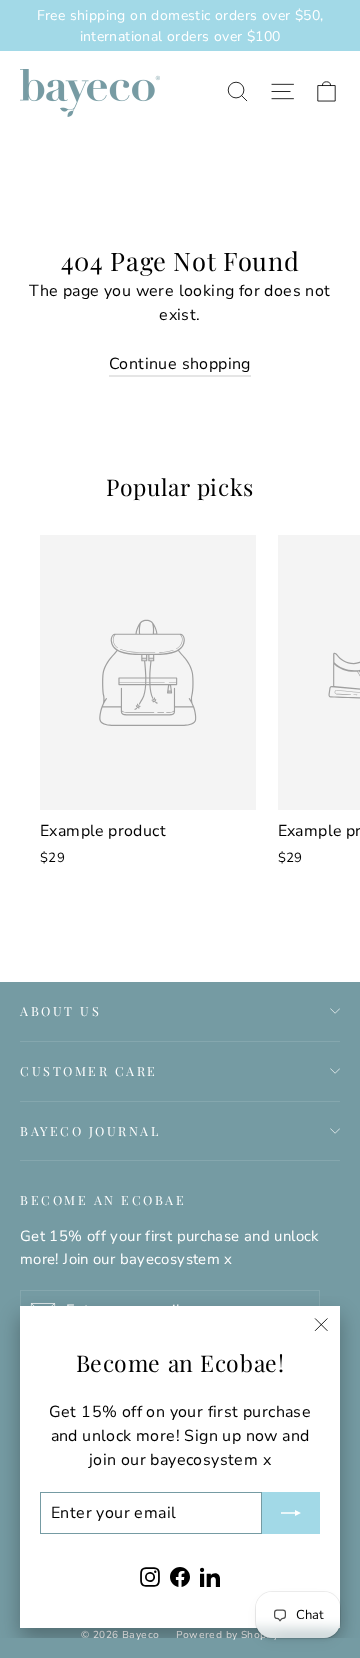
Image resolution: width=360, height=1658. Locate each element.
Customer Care (89, 1070)
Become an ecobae (103, 1199)
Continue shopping (180, 364)
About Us (60, 1010)
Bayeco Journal (90, 1130)
